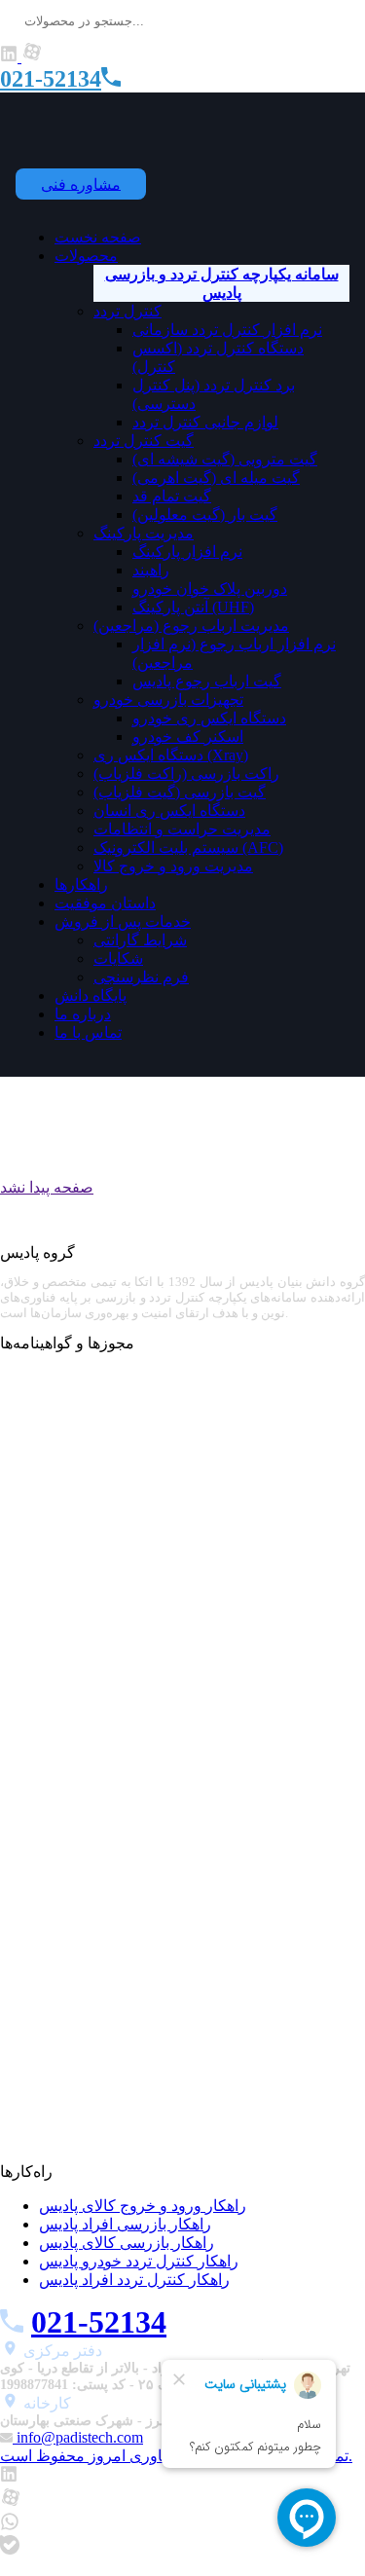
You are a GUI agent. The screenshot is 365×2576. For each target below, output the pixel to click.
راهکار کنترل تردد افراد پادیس (134, 2280)
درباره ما (83, 1014)
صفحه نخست (98, 237)
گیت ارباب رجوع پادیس (207, 681)
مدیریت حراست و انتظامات (182, 829)
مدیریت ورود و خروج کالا (173, 866)
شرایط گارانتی (140, 940)
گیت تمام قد (172, 496)
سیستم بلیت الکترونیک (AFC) (188, 847)
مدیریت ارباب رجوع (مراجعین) (191, 626)
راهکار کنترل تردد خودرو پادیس (139, 2261)
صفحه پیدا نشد (47, 1187)
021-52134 (51, 79)
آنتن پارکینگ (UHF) (193, 607)
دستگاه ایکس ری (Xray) (171, 755)
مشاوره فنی (81, 184)
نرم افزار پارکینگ (187, 552)
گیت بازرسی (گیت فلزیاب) (180, 792)
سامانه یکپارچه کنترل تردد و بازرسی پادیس (222, 283)
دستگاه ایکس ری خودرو (209, 718)
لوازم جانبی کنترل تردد (205, 422)
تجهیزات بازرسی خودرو (168, 699)
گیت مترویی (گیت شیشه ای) (225, 459)
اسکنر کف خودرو (188, 736)
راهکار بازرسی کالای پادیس (127, 2243)
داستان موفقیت (105, 903)
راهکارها (81, 884)
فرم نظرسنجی (141, 977)
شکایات (118, 958)
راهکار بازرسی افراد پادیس (125, 2224)
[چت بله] (10, 2549)
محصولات (86, 256)
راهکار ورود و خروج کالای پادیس (143, 2206)
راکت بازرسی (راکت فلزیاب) (186, 773)
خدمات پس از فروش (123, 921)
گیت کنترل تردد (144, 441)
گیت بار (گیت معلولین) (205, 515)
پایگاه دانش (91, 995)
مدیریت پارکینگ (144, 533)
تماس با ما (88, 1032)
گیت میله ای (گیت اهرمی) (216, 478)
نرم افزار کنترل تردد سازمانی (227, 330)
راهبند (151, 570)
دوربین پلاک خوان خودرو (210, 589)
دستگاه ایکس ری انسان (169, 810)
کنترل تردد (128, 311)
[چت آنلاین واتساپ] (10, 2526)
